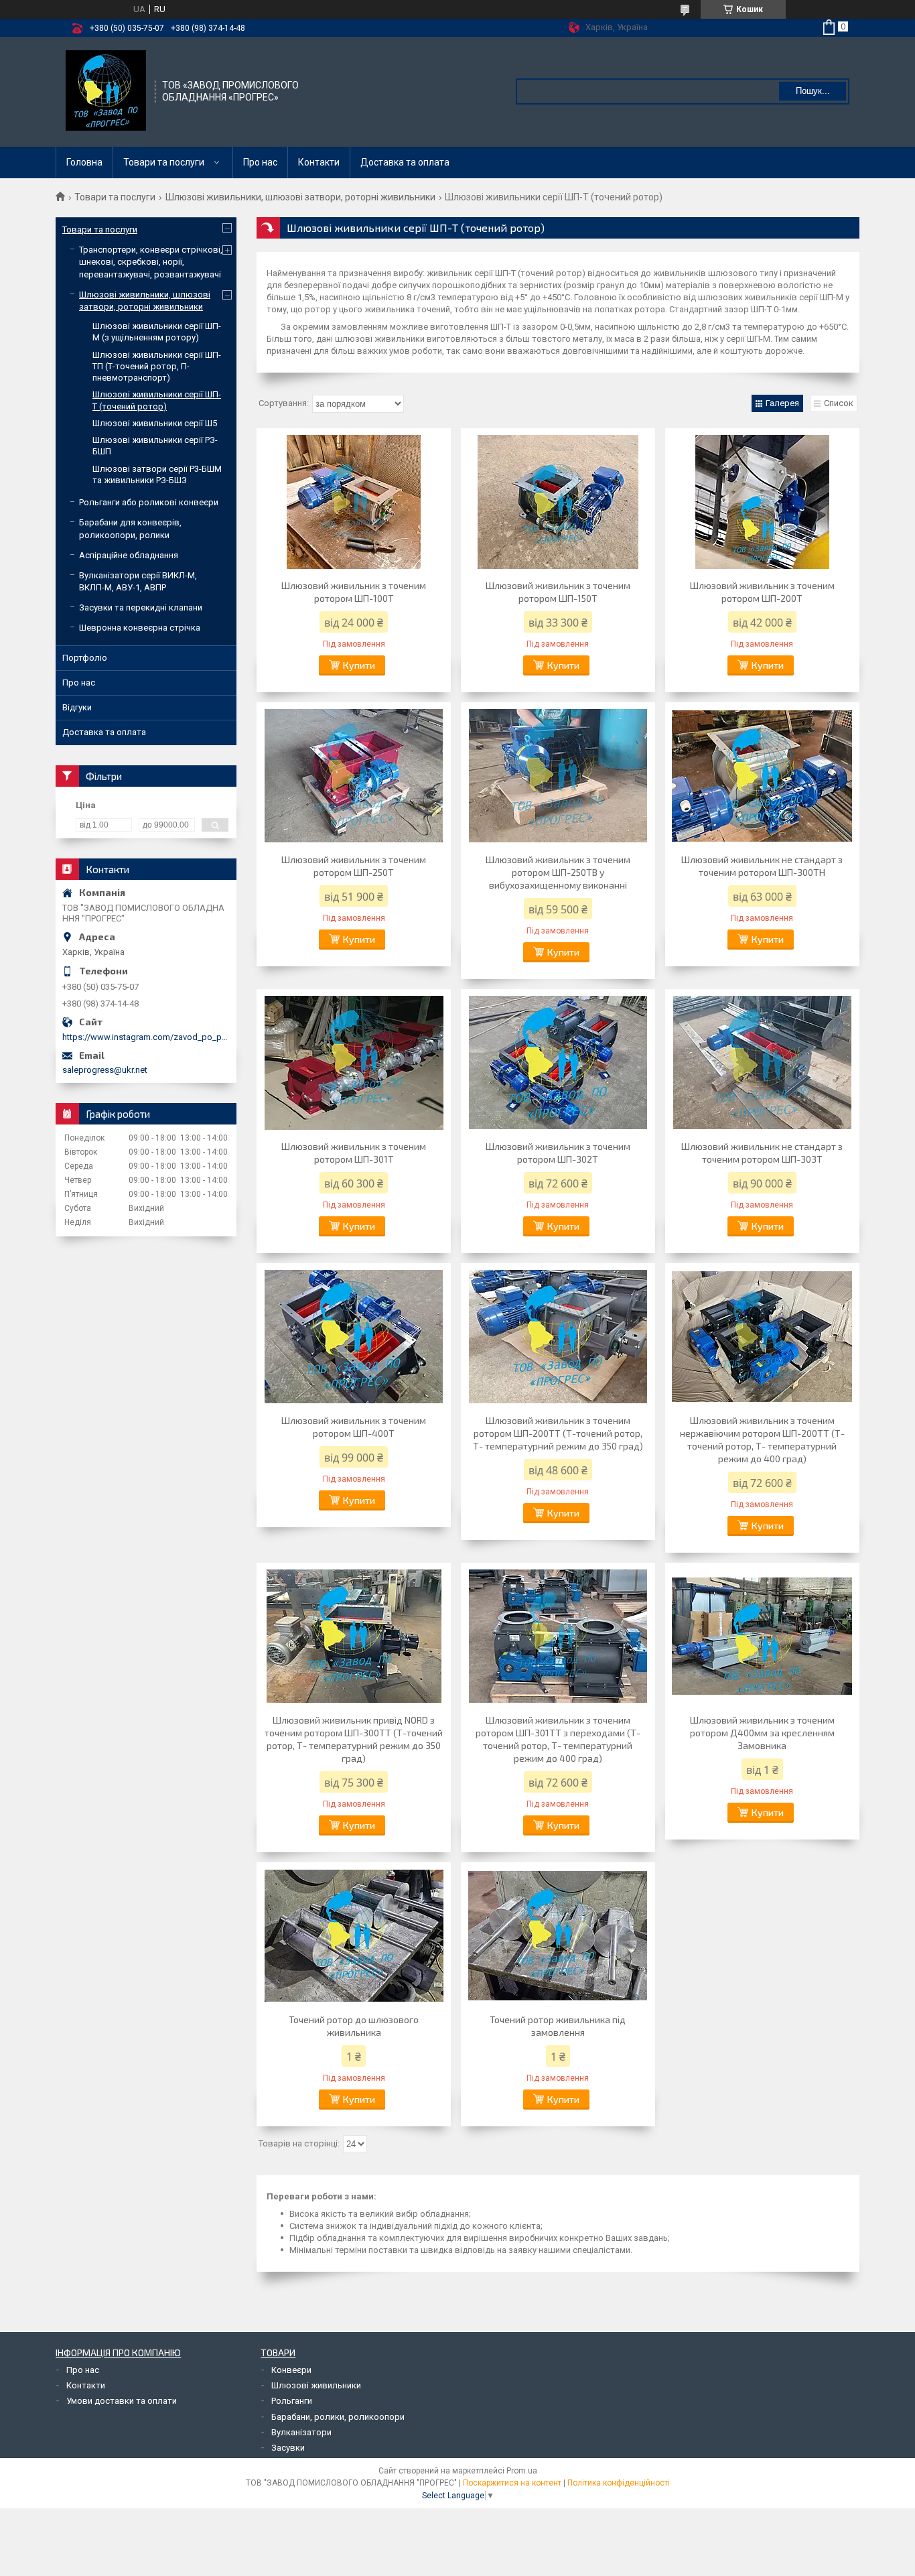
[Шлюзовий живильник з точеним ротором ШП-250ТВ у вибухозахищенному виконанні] (558, 776)
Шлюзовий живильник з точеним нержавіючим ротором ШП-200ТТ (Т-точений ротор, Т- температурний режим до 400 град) (762, 1439)
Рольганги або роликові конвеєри (149, 502)
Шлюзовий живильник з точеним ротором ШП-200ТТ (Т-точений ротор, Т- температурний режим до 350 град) (558, 1433)
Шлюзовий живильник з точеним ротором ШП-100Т (354, 592)
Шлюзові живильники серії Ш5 (155, 423)
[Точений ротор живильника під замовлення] (558, 1936)
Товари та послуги (164, 162)
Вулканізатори (301, 2432)
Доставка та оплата (405, 162)
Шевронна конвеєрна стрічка (140, 628)
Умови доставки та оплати (122, 2401)
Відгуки (77, 707)
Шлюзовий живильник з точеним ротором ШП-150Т (558, 592)
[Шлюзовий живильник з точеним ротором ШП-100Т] (354, 502)
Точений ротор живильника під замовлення (558, 2026)
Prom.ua (522, 2471)
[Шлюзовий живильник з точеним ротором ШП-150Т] (558, 502)
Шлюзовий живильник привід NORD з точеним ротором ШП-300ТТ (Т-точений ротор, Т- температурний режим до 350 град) (354, 1739)
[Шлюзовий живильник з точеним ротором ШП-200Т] (762, 502)
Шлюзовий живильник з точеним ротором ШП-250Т (354, 866)
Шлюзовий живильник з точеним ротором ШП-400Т (354, 1427)
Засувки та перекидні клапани (141, 607)
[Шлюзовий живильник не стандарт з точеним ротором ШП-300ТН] (762, 776)
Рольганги (292, 2401)
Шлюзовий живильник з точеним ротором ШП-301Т (354, 1153)
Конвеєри (291, 2370)
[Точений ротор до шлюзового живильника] (354, 1936)
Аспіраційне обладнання (129, 555)
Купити (359, 665)
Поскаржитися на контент (512, 2483)
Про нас (260, 162)
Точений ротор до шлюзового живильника (354, 2026)
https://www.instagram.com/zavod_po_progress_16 (146, 1037)
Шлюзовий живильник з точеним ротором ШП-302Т (558, 1153)
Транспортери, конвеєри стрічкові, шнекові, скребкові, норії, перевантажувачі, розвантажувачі (151, 262)
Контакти (319, 162)
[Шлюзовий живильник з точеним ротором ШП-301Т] (354, 1063)
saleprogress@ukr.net (105, 1070)
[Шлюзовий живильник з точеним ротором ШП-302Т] (558, 1063)
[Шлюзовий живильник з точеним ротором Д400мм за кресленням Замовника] (762, 1636)
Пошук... (813, 91)
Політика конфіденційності (619, 2483)
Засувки (288, 2448)
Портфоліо (85, 658)
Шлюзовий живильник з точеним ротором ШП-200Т (762, 592)
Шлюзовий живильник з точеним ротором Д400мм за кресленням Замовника (762, 1733)
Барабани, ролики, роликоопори (338, 2417)
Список (839, 403)
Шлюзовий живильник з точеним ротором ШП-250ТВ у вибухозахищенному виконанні (558, 872)
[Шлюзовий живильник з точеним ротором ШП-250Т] (354, 776)
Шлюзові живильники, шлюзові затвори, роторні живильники (300, 197)
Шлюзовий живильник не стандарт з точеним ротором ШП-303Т (762, 1153)
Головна (84, 162)
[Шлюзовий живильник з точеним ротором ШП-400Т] (354, 1337)
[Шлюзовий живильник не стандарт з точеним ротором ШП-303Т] (762, 1063)
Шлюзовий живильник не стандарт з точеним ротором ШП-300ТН (762, 866)
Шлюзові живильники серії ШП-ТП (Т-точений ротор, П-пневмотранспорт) (157, 367)
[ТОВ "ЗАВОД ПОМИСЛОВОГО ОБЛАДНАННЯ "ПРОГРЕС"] (106, 90)
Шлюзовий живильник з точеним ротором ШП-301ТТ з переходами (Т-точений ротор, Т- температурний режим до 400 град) (558, 1739)
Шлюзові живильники (316, 2385)
